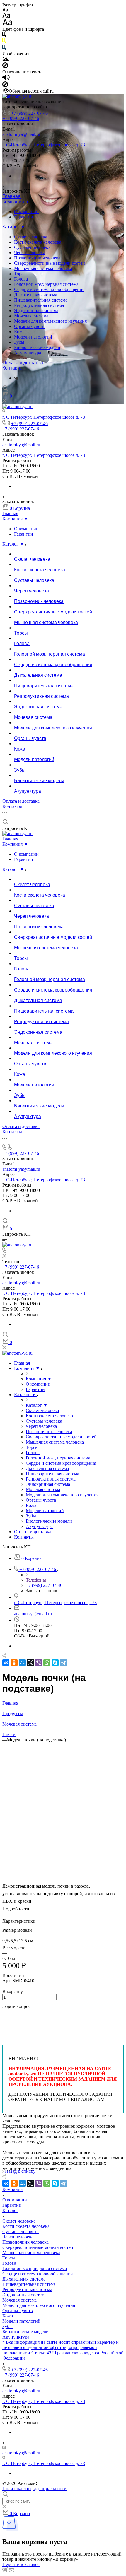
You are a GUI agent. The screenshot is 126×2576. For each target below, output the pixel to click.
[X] (30, 1663)
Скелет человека (31, 237)
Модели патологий (33, 337)
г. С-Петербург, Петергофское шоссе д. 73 (44, 145)
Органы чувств (29, 326)
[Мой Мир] (22, 1663)
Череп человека (30, 253)
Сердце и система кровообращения (49, 289)
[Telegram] (63, 1663)
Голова (21, 279)
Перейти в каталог (21, 2564)
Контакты (12, 368)
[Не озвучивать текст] (5, 86)
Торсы (20, 274)
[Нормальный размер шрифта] (6, 16)
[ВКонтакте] (16, 378)
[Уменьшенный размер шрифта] (5, 10)
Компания (12, 2189)
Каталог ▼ (14, 227)
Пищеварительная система (41, 300)
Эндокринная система (36, 311)
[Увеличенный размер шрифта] (7, 24)
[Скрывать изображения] (5, 67)
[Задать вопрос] (4, 2015)
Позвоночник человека (37, 258)
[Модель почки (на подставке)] (63, 1853)
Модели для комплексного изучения (50, 321)
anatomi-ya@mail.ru (21, 134)
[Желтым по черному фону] (4, 42)
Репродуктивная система (39, 305)
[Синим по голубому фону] (4, 48)
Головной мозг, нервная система (46, 284)
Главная (11, 196)
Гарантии (24, 217)
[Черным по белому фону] (4, 36)
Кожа (19, 332)
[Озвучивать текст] (6, 79)
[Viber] (39, 1663)
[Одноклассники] (14, 1663)
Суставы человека (32, 247)
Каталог (10, 2210)
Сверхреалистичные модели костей (50, 263)
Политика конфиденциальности (34, 2489)
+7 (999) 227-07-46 (29, 113)
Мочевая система (31, 316)
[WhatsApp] (47, 1663)
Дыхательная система (36, 295)
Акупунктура (28, 353)
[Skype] (55, 1663)
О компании (26, 212)
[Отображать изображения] (6, 60)
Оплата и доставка (23, 363)
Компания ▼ (16, 202)
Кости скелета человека (38, 242)
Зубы (19, 342)
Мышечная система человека (43, 268)
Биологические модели (37, 347)
